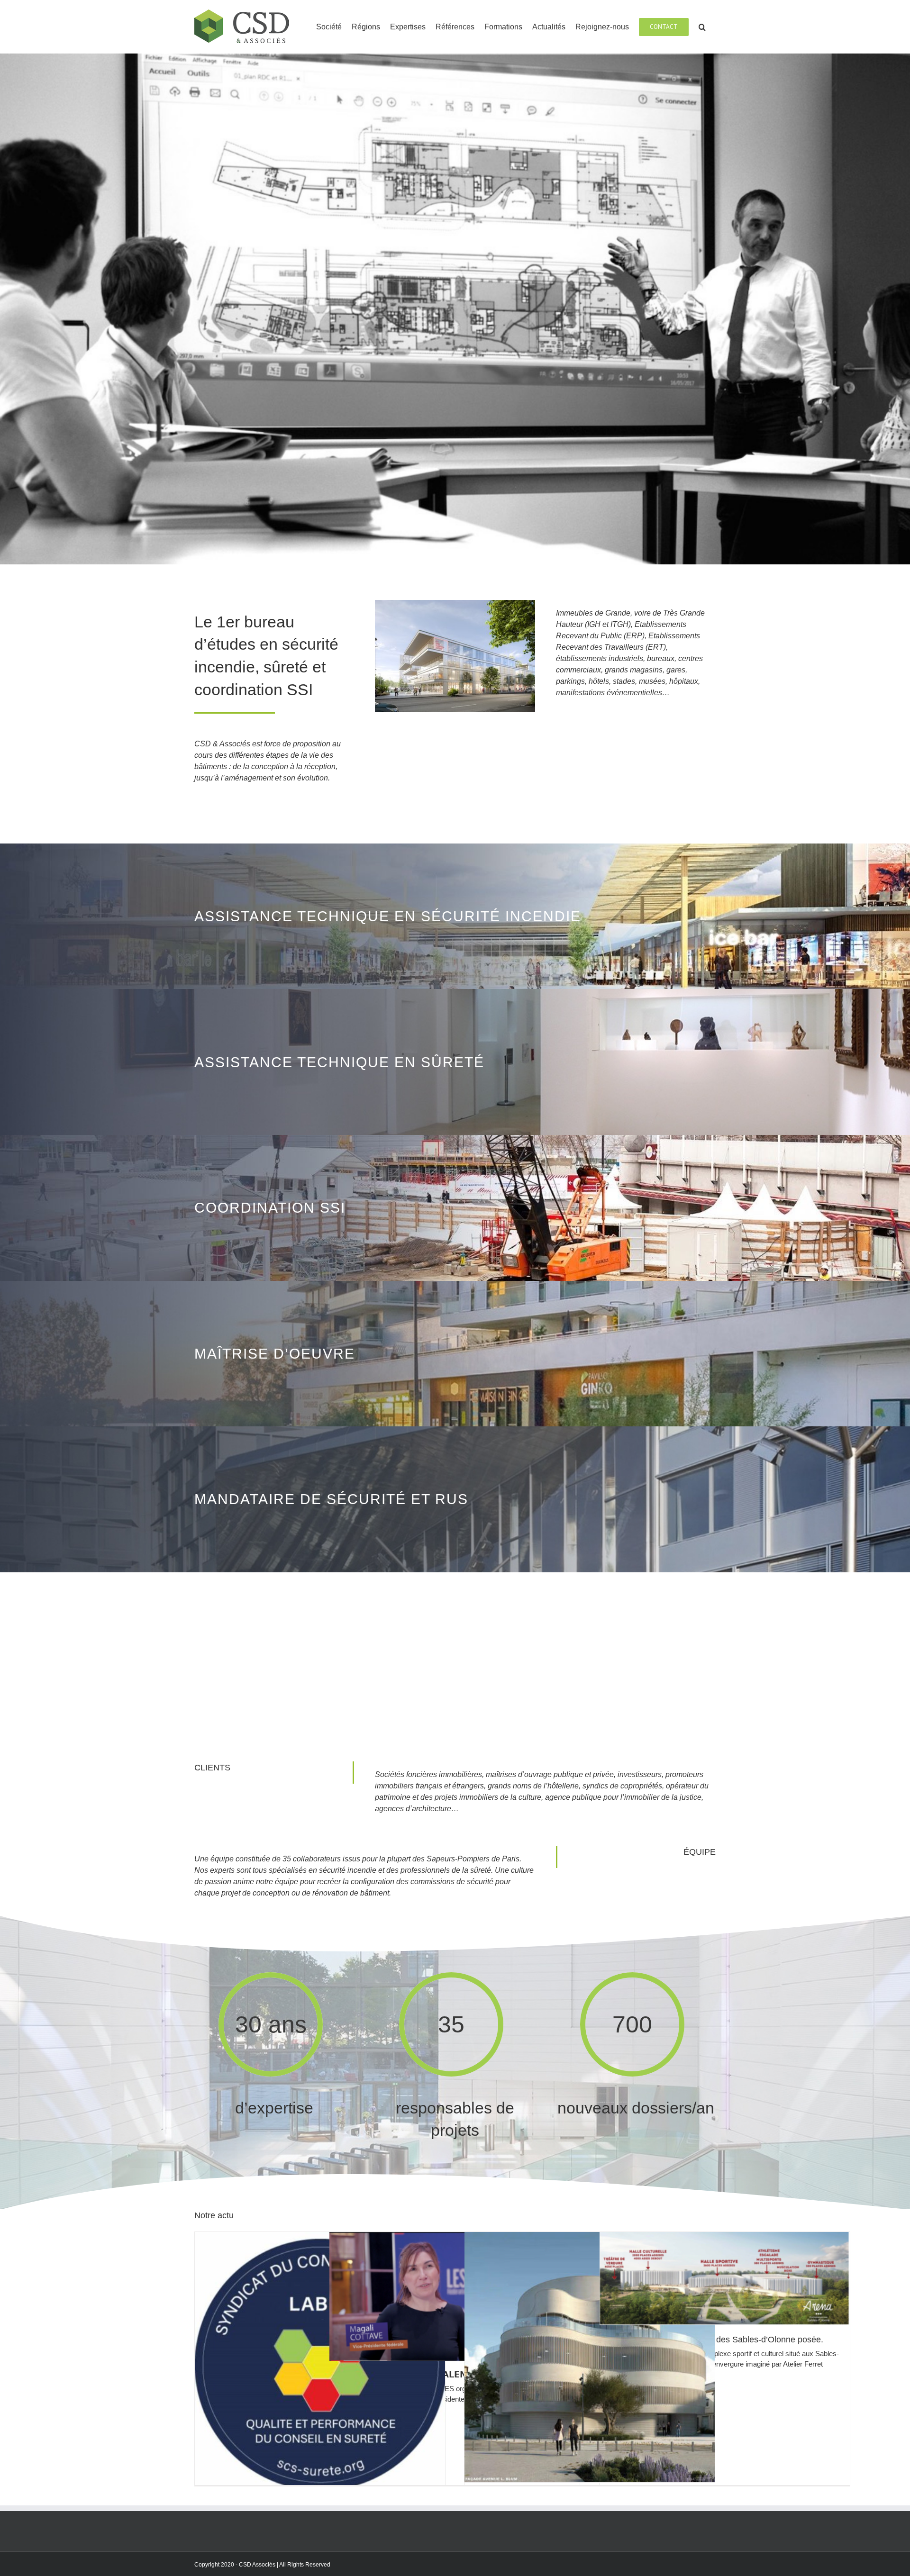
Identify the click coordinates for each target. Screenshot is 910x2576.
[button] (702, 26)
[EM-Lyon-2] (455, 603)
